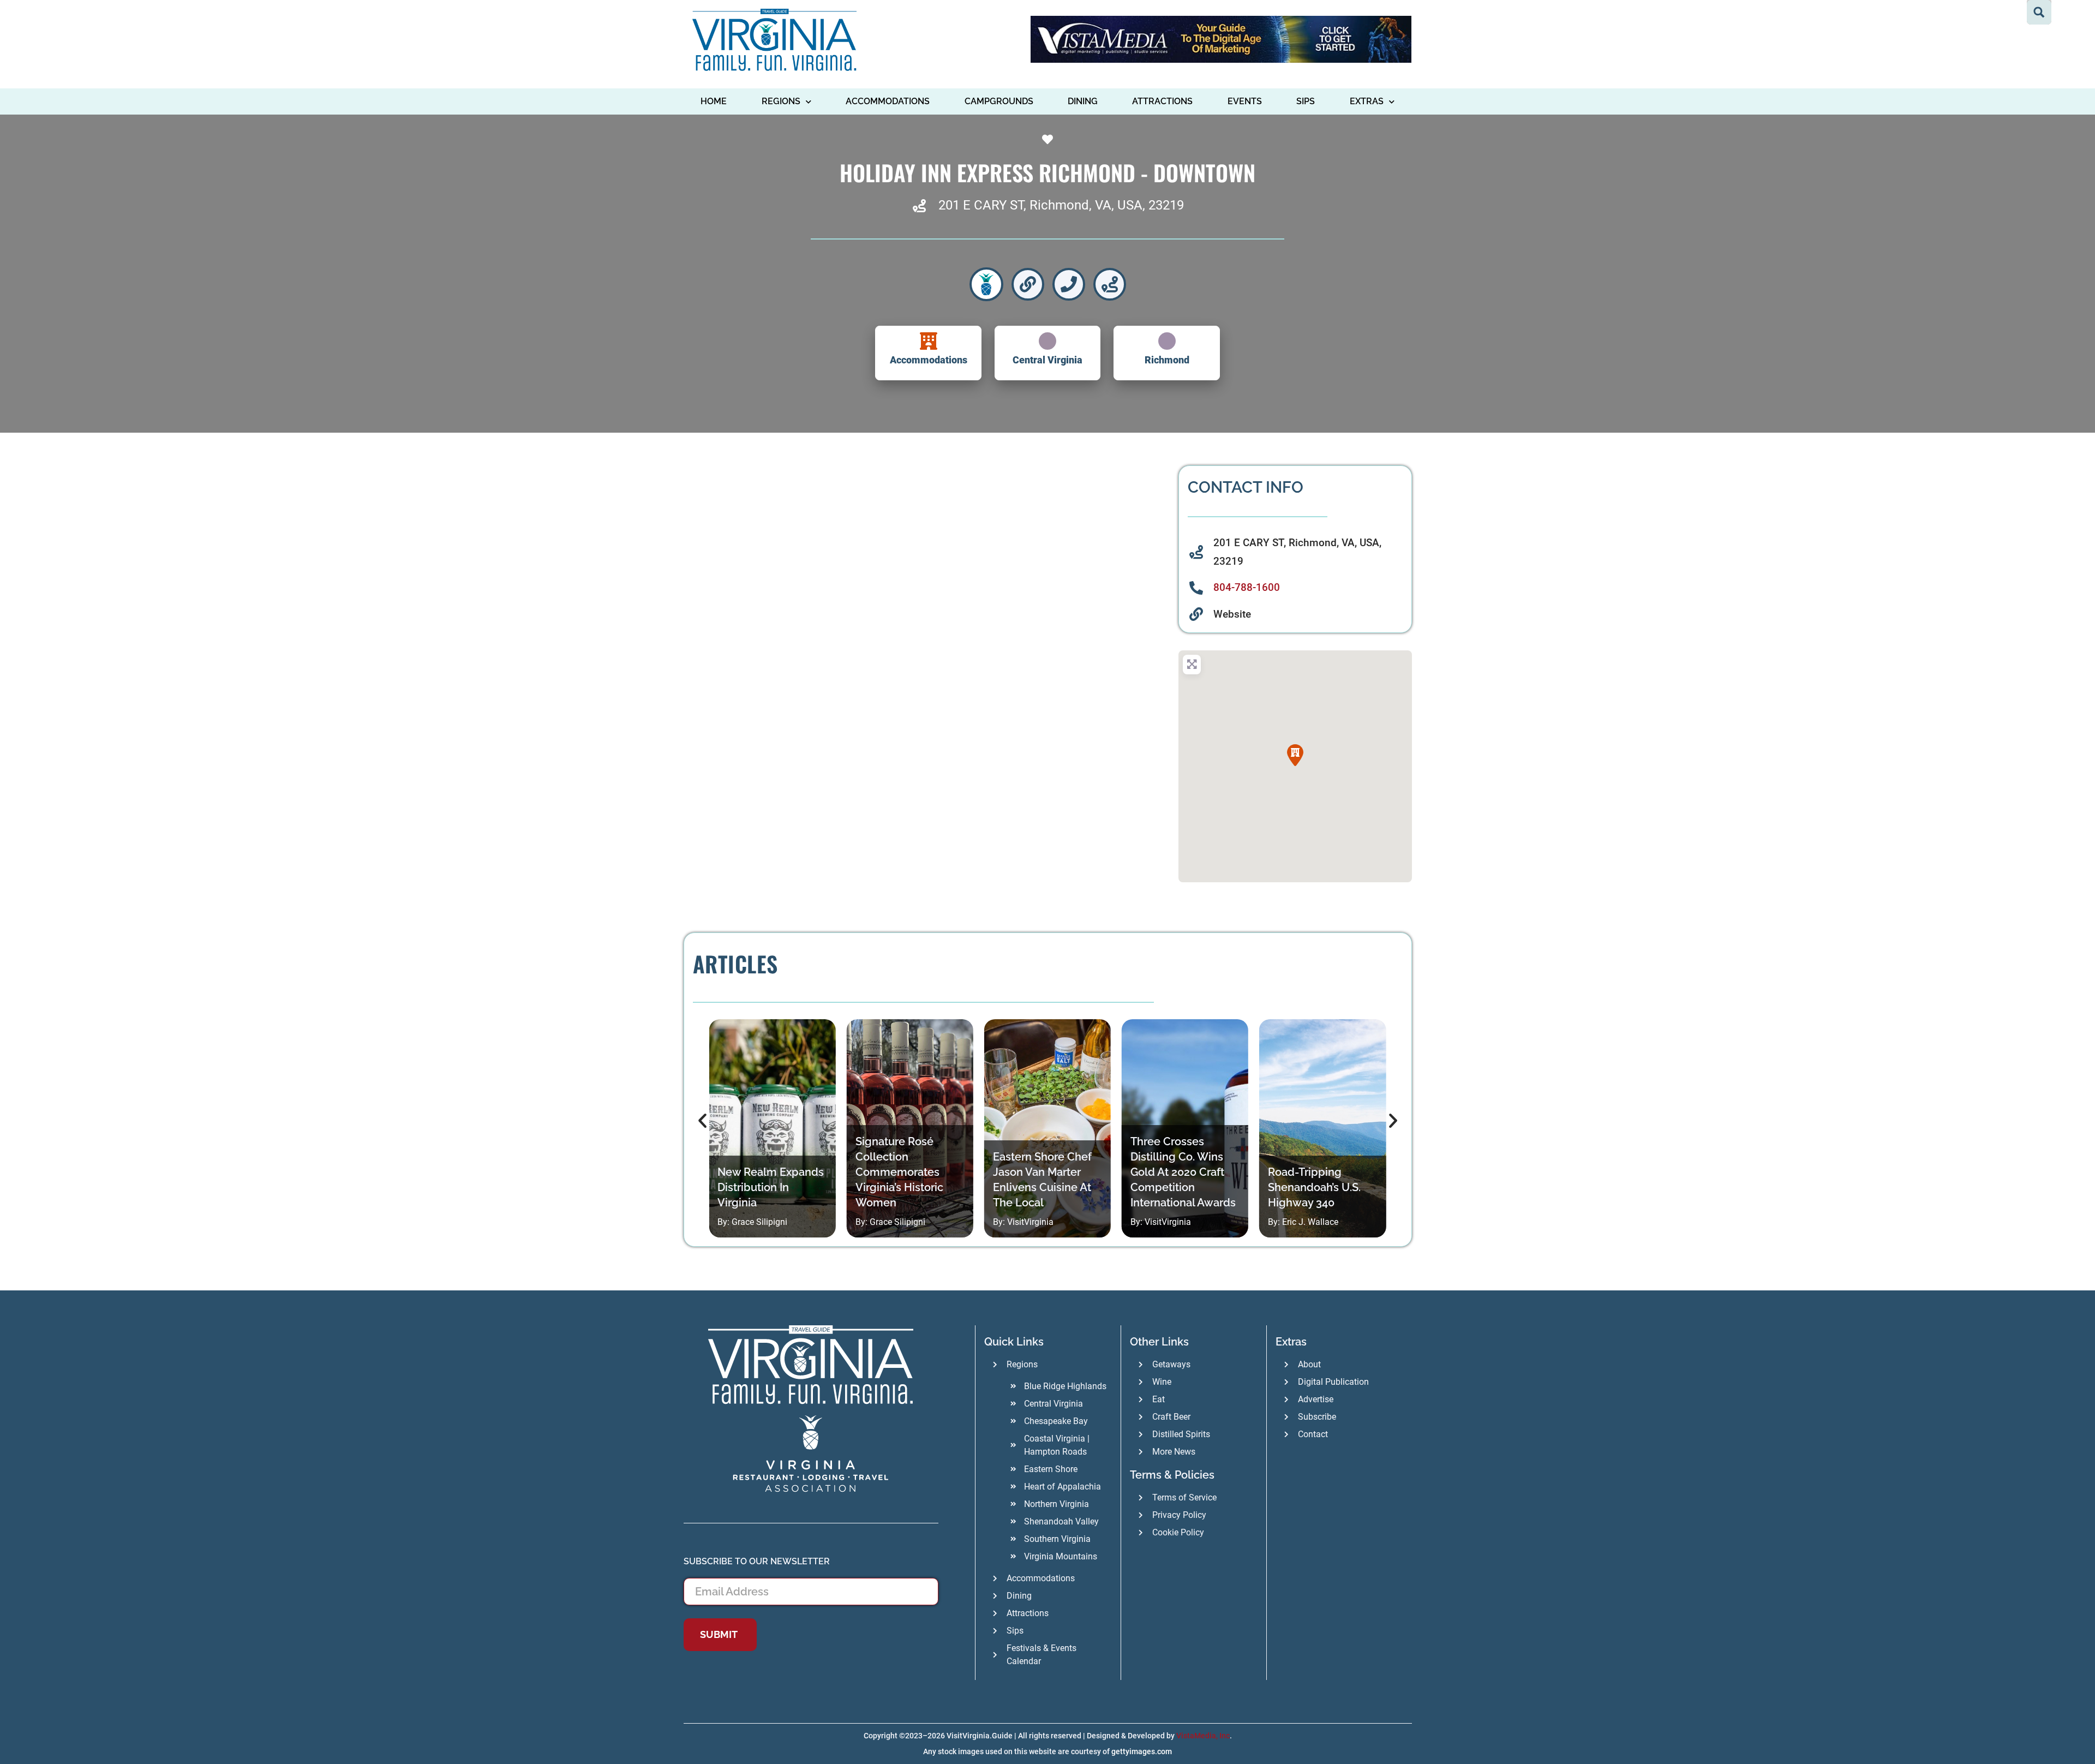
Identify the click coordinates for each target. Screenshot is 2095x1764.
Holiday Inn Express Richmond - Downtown (1047, 172)
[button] (1295, 755)
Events (1245, 101)
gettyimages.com (1142, 1751)
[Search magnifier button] (2039, 12)
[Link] (1028, 284)
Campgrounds (999, 101)
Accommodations (888, 101)
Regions (781, 101)
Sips (1306, 101)
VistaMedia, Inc (1203, 1736)
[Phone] (1069, 284)
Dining (1083, 101)
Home (714, 101)
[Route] (1110, 284)
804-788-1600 (1247, 587)
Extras (1367, 101)
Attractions (1162, 101)
